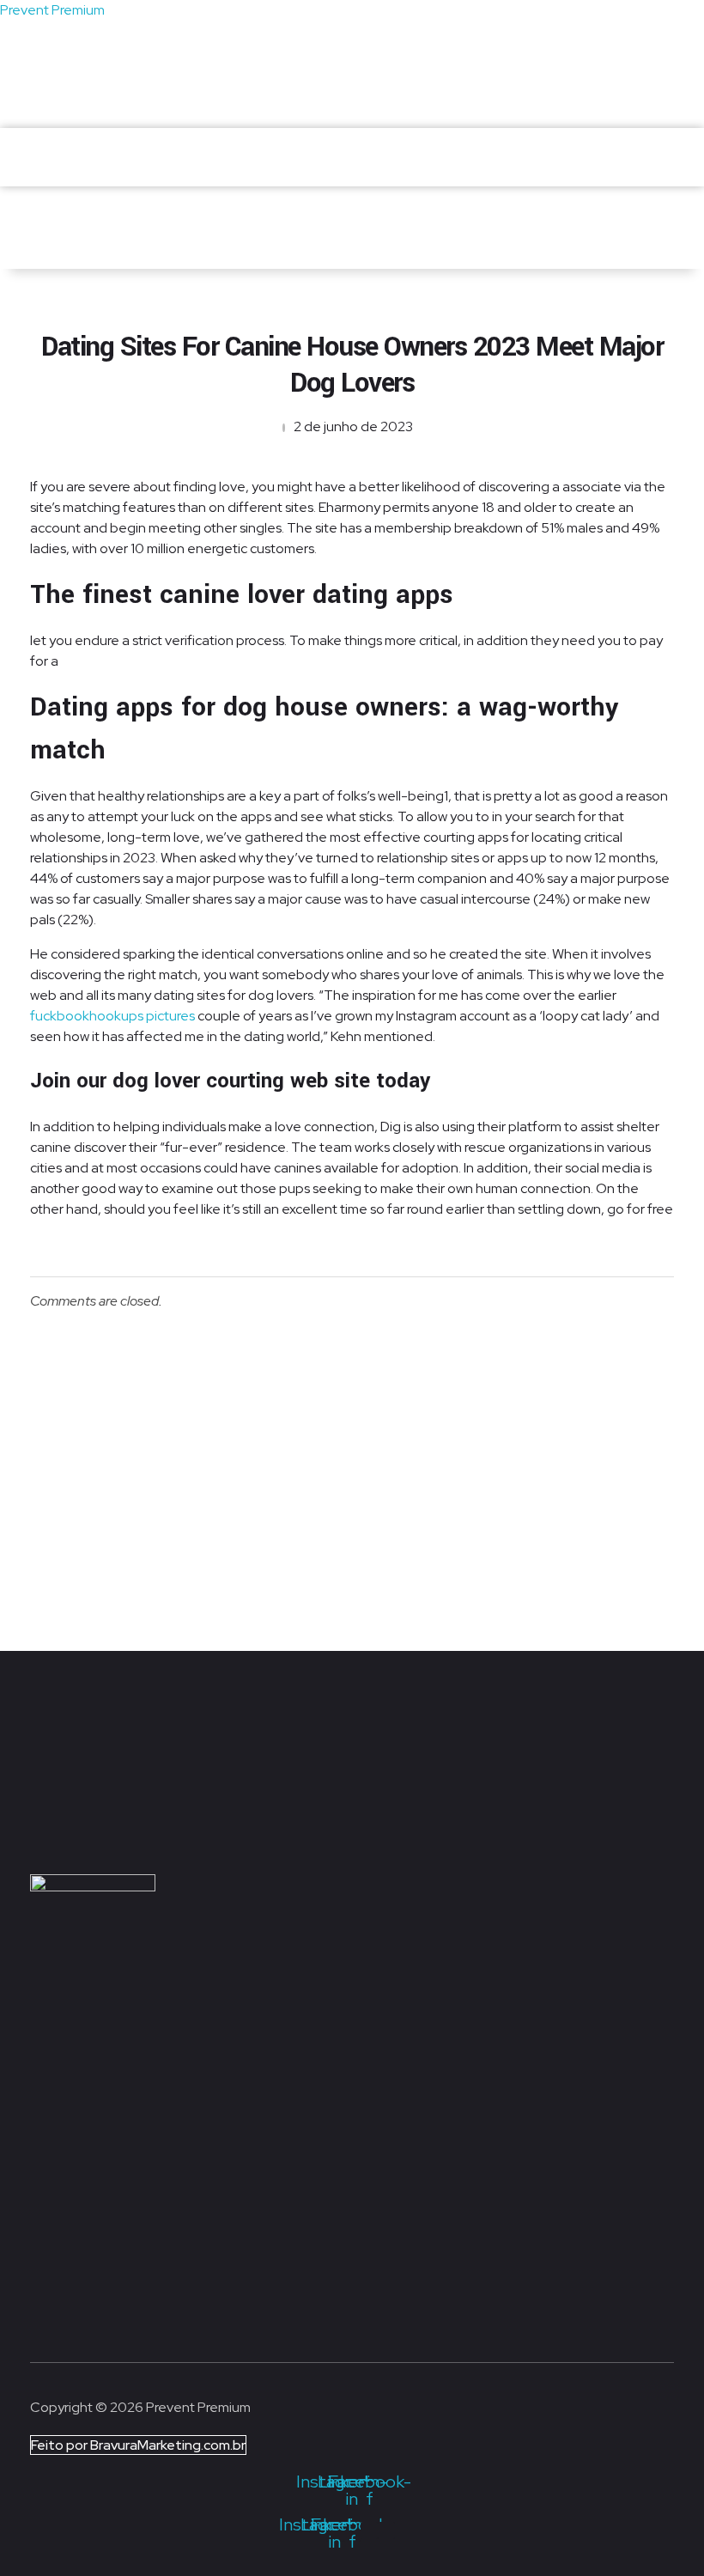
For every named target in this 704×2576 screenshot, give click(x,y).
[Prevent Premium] (102, 149)
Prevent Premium (52, 10)
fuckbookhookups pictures (112, 1016)
